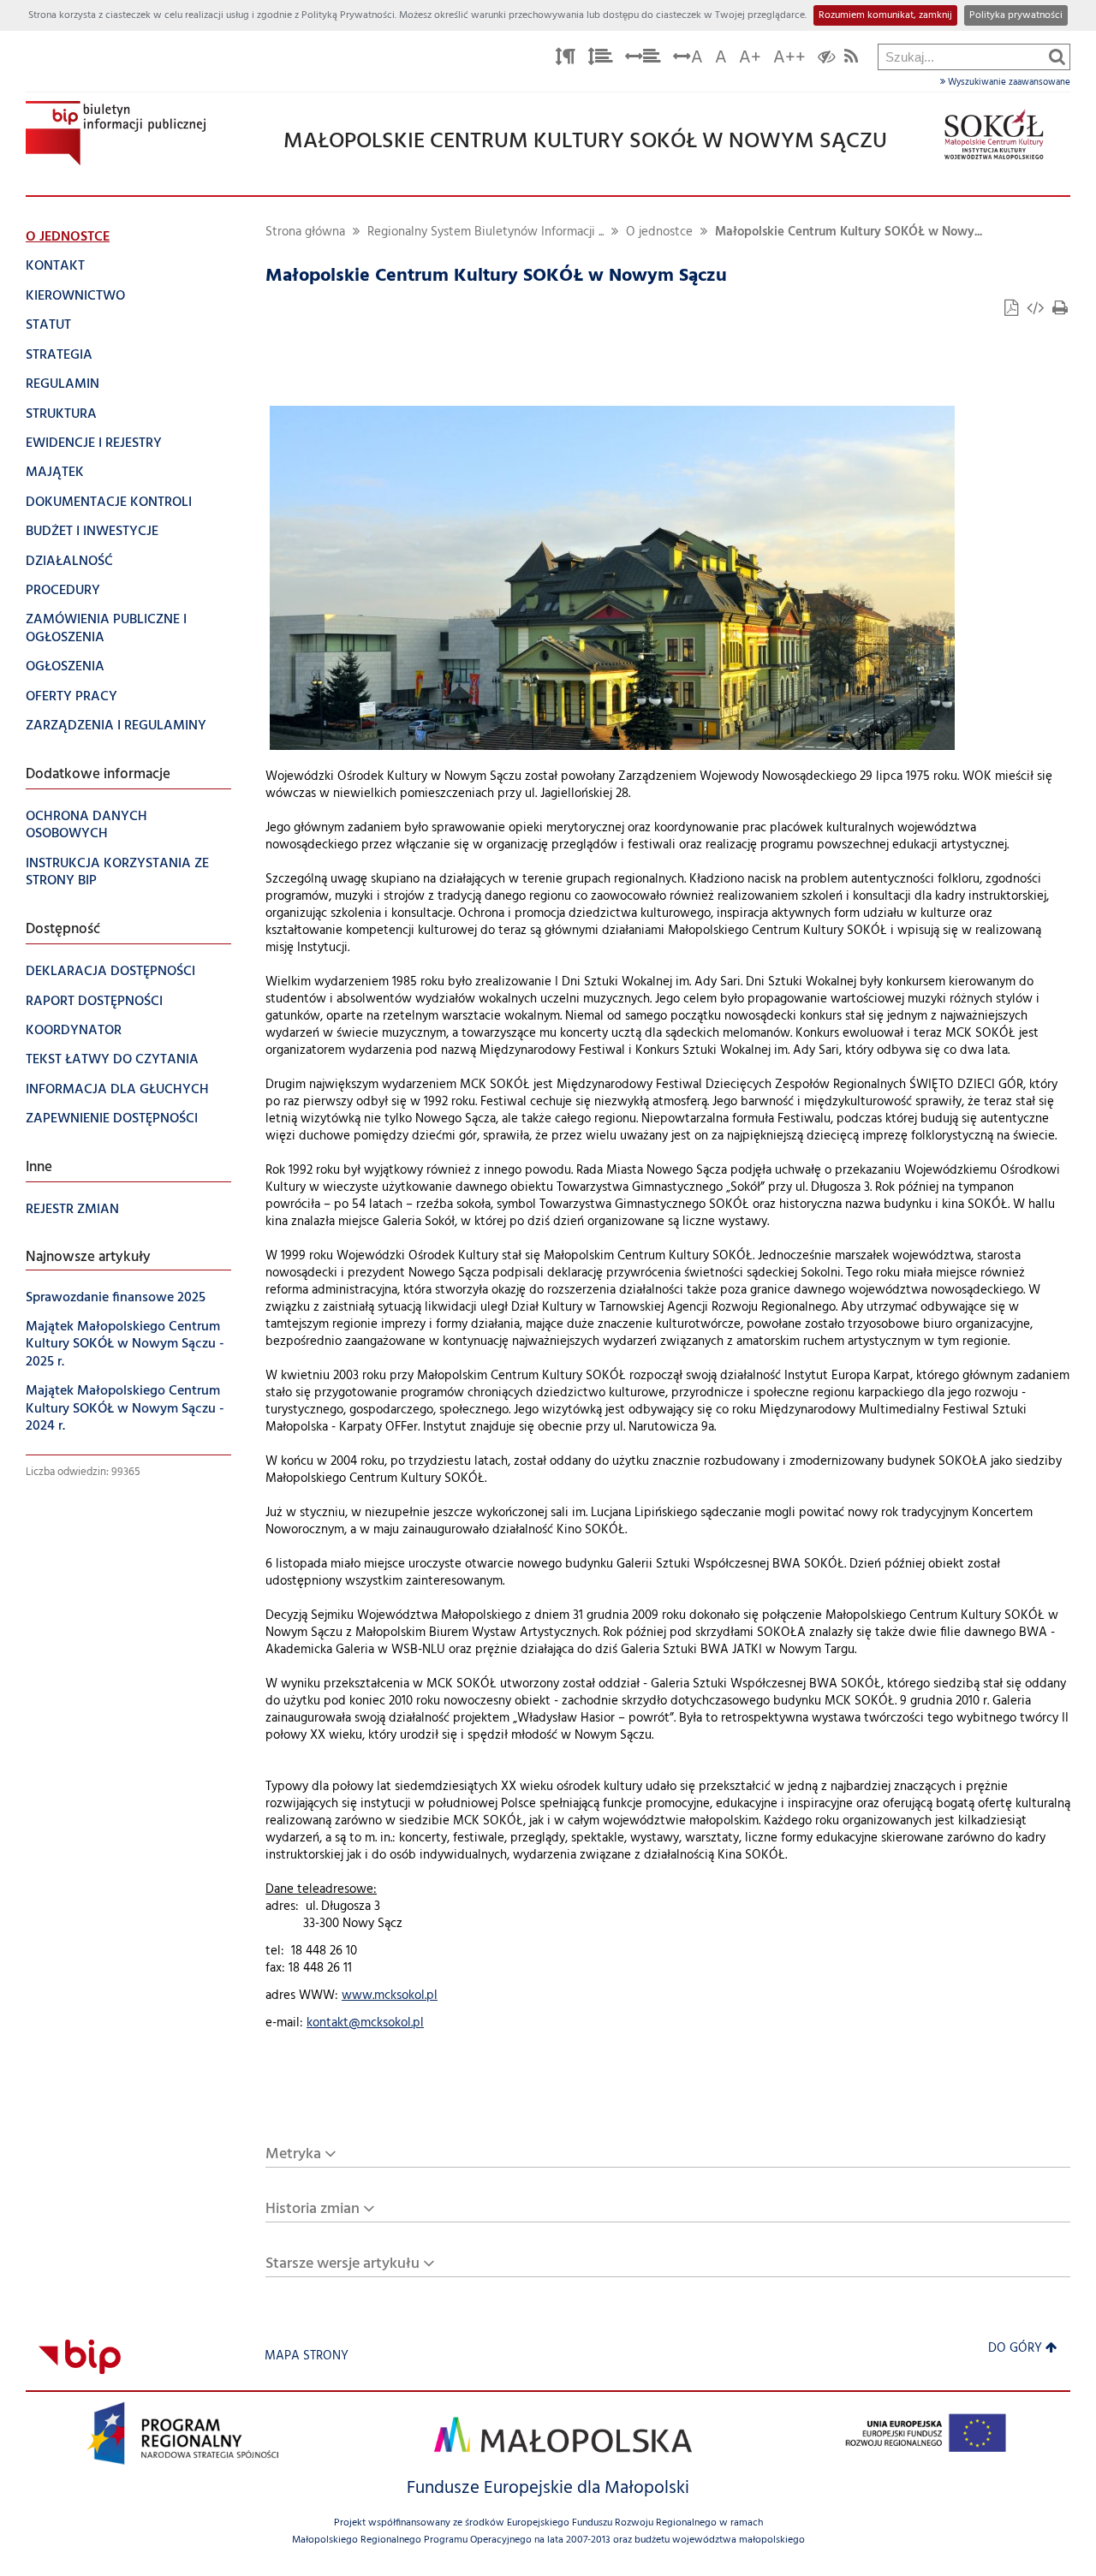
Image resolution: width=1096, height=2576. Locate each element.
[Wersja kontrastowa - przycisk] (827, 59)
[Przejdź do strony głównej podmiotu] (116, 133)
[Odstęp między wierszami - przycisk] (600, 59)
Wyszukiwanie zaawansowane (1008, 82)
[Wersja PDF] (1013, 310)
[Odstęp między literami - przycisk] (565, 59)
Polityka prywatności (1016, 15)
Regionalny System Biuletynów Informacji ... (485, 232)
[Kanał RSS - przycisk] (851, 59)
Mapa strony (307, 2356)
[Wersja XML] (1037, 310)
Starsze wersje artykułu (342, 2264)
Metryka (293, 2154)
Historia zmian (313, 2209)
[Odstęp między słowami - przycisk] (643, 59)
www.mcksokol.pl (390, 1996)
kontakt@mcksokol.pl (365, 2023)
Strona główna (305, 232)
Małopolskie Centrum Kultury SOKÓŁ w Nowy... (849, 232)
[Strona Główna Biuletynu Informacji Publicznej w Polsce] (80, 2356)
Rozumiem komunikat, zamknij (885, 15)
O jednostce (659, 232)
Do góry (1015, 2349)
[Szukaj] (1057, 57)
